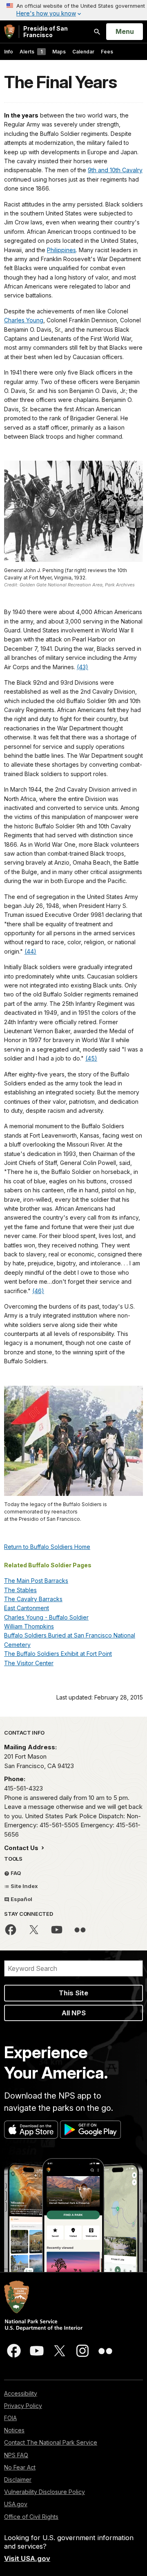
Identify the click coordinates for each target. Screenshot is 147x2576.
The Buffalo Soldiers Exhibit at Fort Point (58, 1654)
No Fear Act (20, 2467)
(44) (30, 951)
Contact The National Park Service (51, 2442)
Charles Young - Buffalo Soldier (46, 1617)
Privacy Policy (23, 2406)
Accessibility (21, 2393)
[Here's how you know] (73, 10)
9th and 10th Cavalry (115, 170)
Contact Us (22, 1848)
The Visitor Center (29, 1663)
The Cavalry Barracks (33, 1599)
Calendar (83, 52)
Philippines (61, 250)
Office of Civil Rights (31, 2517)
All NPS (74, 2013)
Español (21, 1899)
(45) (91, 1058)
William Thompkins (29, 1626)
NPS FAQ (16, 2455)
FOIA (10, 2418)
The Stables (20, 1590)
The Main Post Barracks (36, 1581)
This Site (73, 1993)
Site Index (24, 1886)
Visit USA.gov (27, 2558)
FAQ (15, 1873)
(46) (38, 1291)
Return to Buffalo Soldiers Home (47, 1547)
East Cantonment (27, 1608)
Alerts (31, 52)
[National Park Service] (9, 32)
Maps (59, 52)
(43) (82, 667)
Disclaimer (18, 2479)
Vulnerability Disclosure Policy (45, 2492)
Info (9, 52)
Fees (107, 52)
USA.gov (16, 2504)
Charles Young (24, 320)
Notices (14, 2430)
